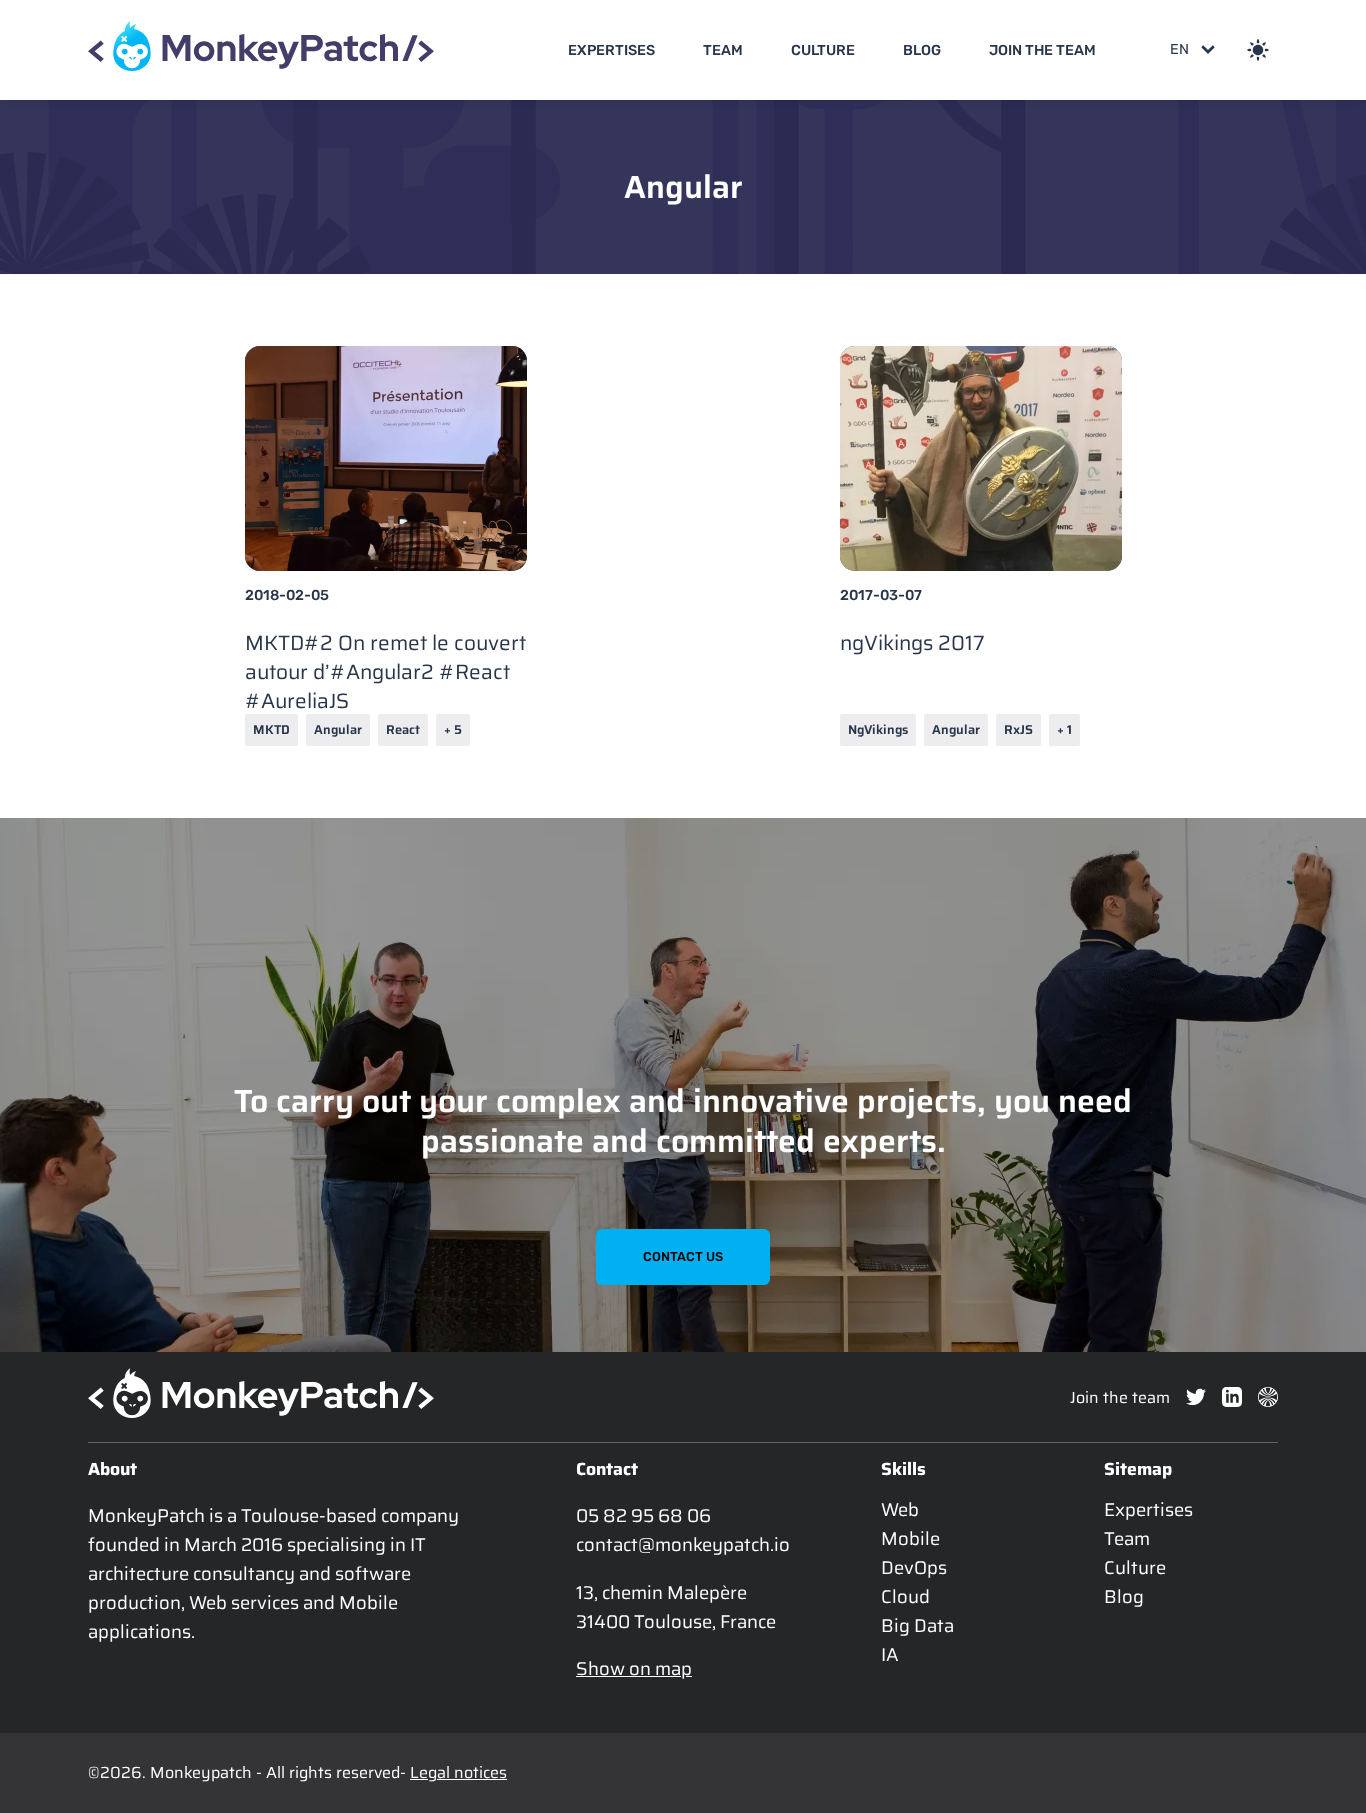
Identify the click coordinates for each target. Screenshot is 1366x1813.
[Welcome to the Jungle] (1268, 1397)
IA (890, 1654)
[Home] (261, 50)
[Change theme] (1258, 50)
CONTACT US (683, 1256)
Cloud (905, 1596)
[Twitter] (1196, 1397)
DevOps (914, 1567)
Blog (922, 50)
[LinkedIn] (1232, 1397)
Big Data (917, 1625)
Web (900, 1509)
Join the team (1042, 50)
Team (723, 50)
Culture (823, 50)
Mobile (910, 1538)
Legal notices (458, 1772)
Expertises (611, 50)
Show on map (634, 1668)
